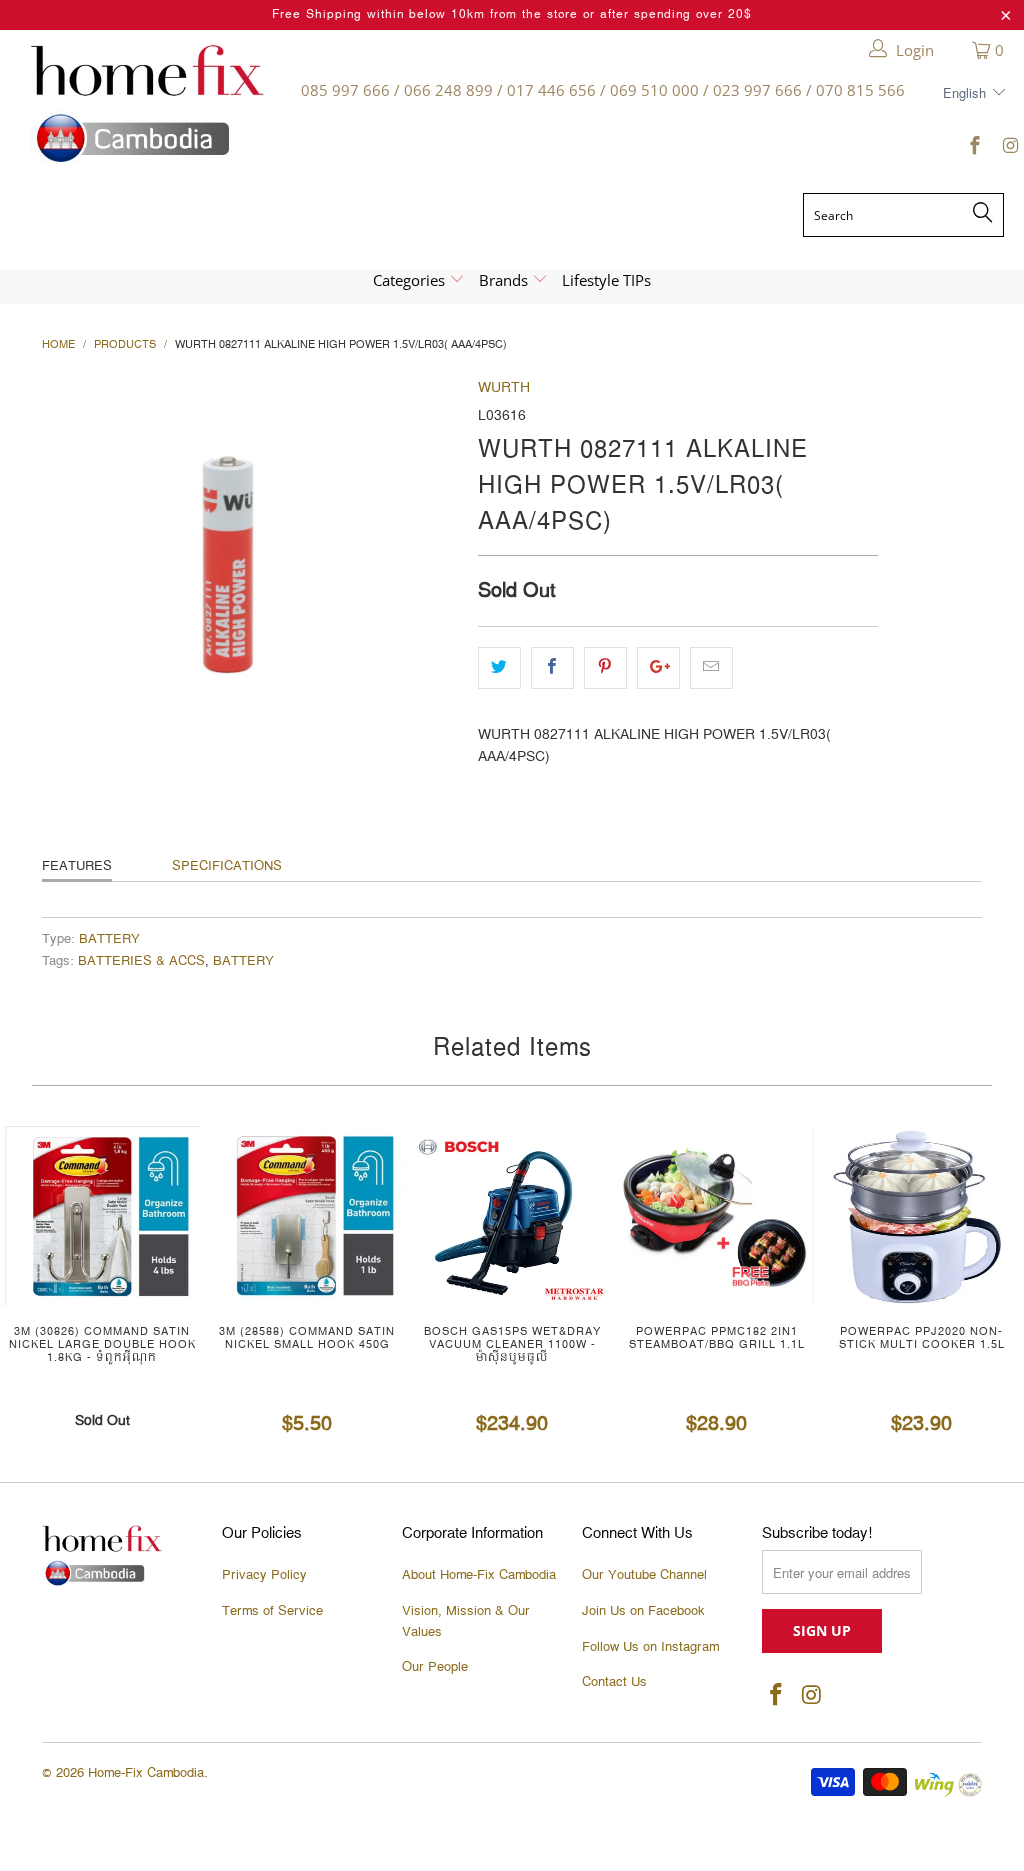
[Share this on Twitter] (499, 668)
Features (77, 866)
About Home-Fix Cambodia (479, 1575)
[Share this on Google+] (658, 668)
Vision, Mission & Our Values (466, 1621)
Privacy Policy (264, 1575)
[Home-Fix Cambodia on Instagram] (1008, 149)
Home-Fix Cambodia (146, 1773)
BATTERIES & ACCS (141, 961)
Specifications (227, 866)
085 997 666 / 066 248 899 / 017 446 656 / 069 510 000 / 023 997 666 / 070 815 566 (603, 90)
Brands (505, 280)
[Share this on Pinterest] (605, 668)
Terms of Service (272, 1611)
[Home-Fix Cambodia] (147, 103)
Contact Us (614, 1682)
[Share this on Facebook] (552, 668)
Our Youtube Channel (644, 1575)
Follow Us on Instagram (650, 1647)
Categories (411, 280)
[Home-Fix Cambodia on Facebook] (974, 149)
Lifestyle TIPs (606, 280)
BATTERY (109, 939)
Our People (435, 1667)
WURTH (504, 388)
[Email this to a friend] (711, 668)
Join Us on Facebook (643, 1611)
